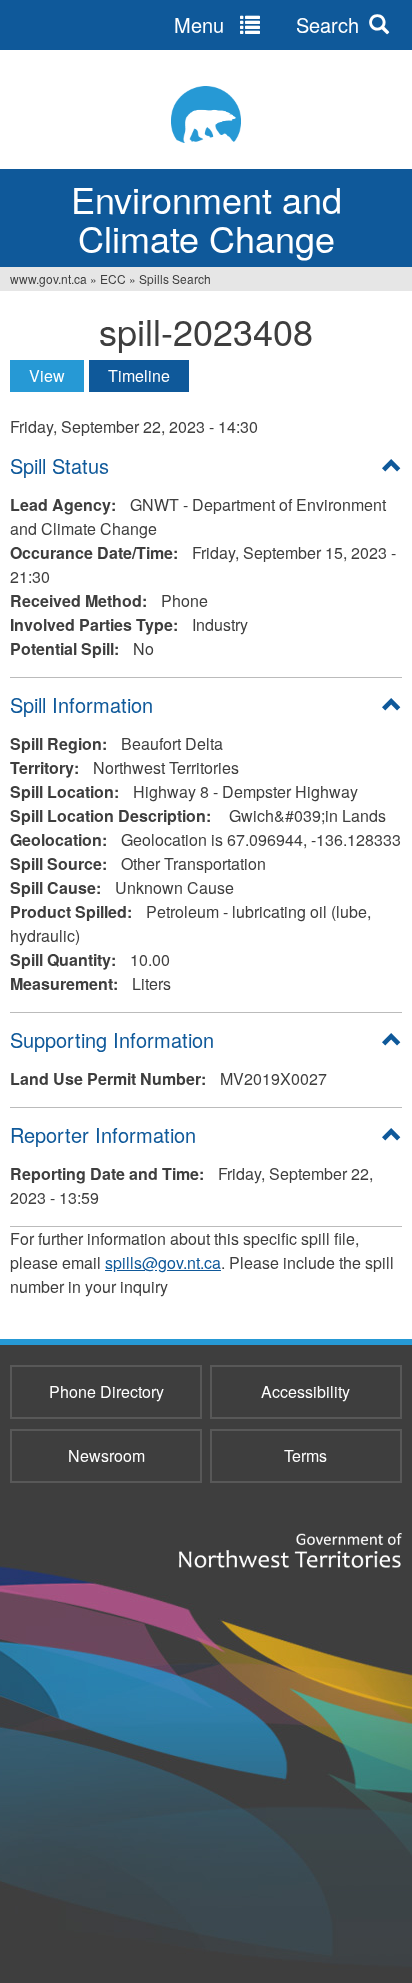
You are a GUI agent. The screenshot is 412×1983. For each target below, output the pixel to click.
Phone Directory (106, 1391)
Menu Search (266, 24)
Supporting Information (112, 1039)
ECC (113, 278)
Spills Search (175, 278)
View (56, 375)
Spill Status (59, 465)
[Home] (206, 114)
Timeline (139, 375)
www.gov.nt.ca (48, 278)
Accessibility (305, 1391)
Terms (305, 1455)
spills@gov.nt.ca (163, 1262)
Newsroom (106, 1455)
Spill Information (81, 704)
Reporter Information (103, 1134)
